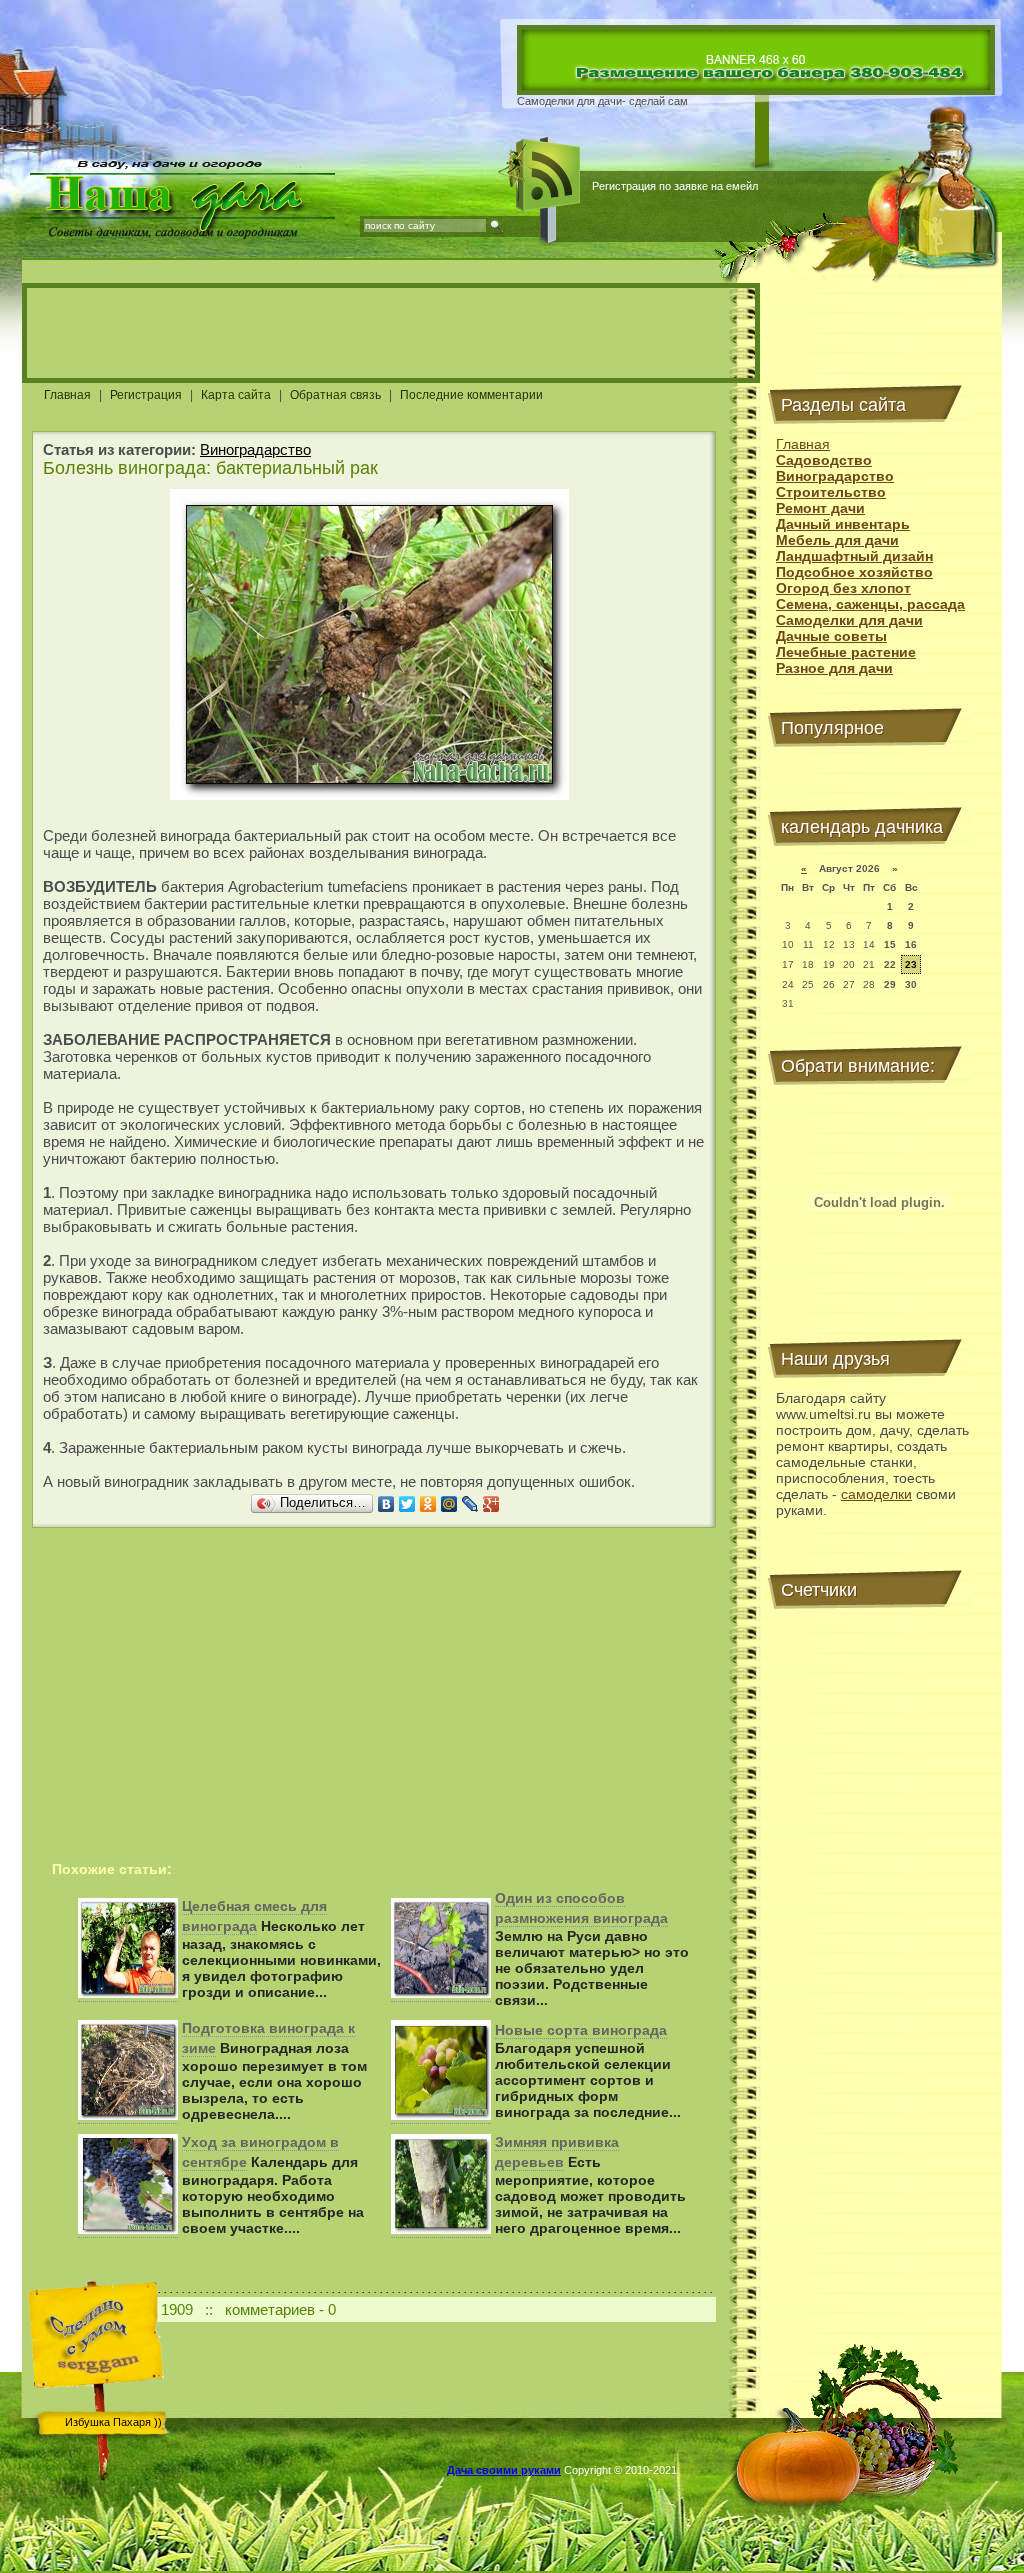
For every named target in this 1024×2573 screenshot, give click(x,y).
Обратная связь (335, 395)
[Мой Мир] (449, 1504)
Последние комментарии (471, 395)
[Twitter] (407, 1504)
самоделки (876, 1494)
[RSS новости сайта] (549, 175)
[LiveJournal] (470, 1504)
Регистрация (146, 395)
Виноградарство (255, 449)
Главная (67, 395)
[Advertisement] (391, 333)
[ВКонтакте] (386, 1504)
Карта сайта (236, 395)
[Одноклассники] (428, 1504)
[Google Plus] (491, 1504)
